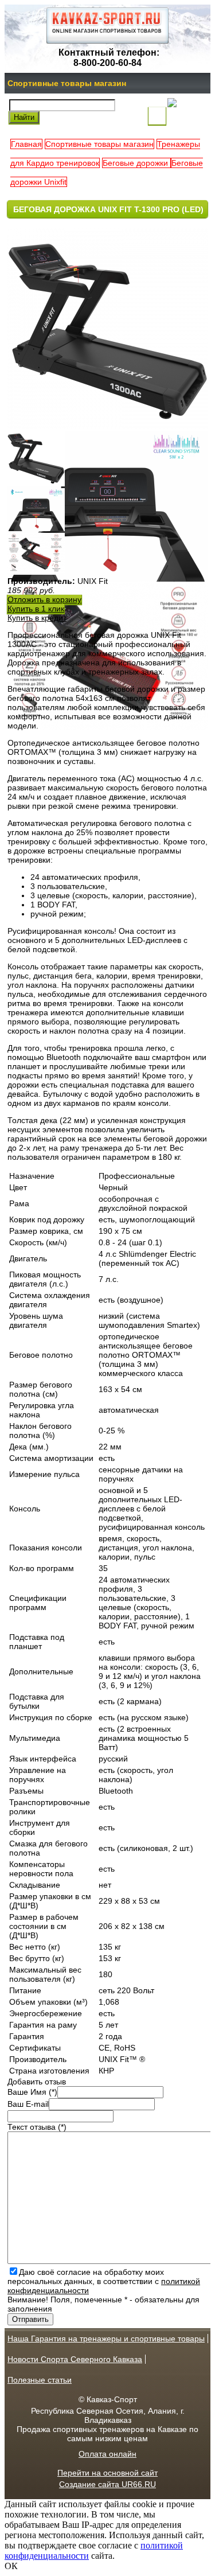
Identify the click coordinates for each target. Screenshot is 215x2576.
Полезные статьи (40, 2380)
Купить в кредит (37, 618)
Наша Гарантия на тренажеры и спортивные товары (106, 2339)
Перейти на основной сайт (107, 2473)
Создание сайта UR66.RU (107, 2484)
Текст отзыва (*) (37, 2127)
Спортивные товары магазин (67, 83)
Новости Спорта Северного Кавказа (75, 2359)
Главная (26, 144)
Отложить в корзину (44, 599)
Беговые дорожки (136, 163)
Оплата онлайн (107, 2454)
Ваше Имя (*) (32, 2092)
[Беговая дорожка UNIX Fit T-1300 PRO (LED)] (36, 484)
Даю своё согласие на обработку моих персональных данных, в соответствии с (104, 2281)
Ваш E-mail (28, 2104)
